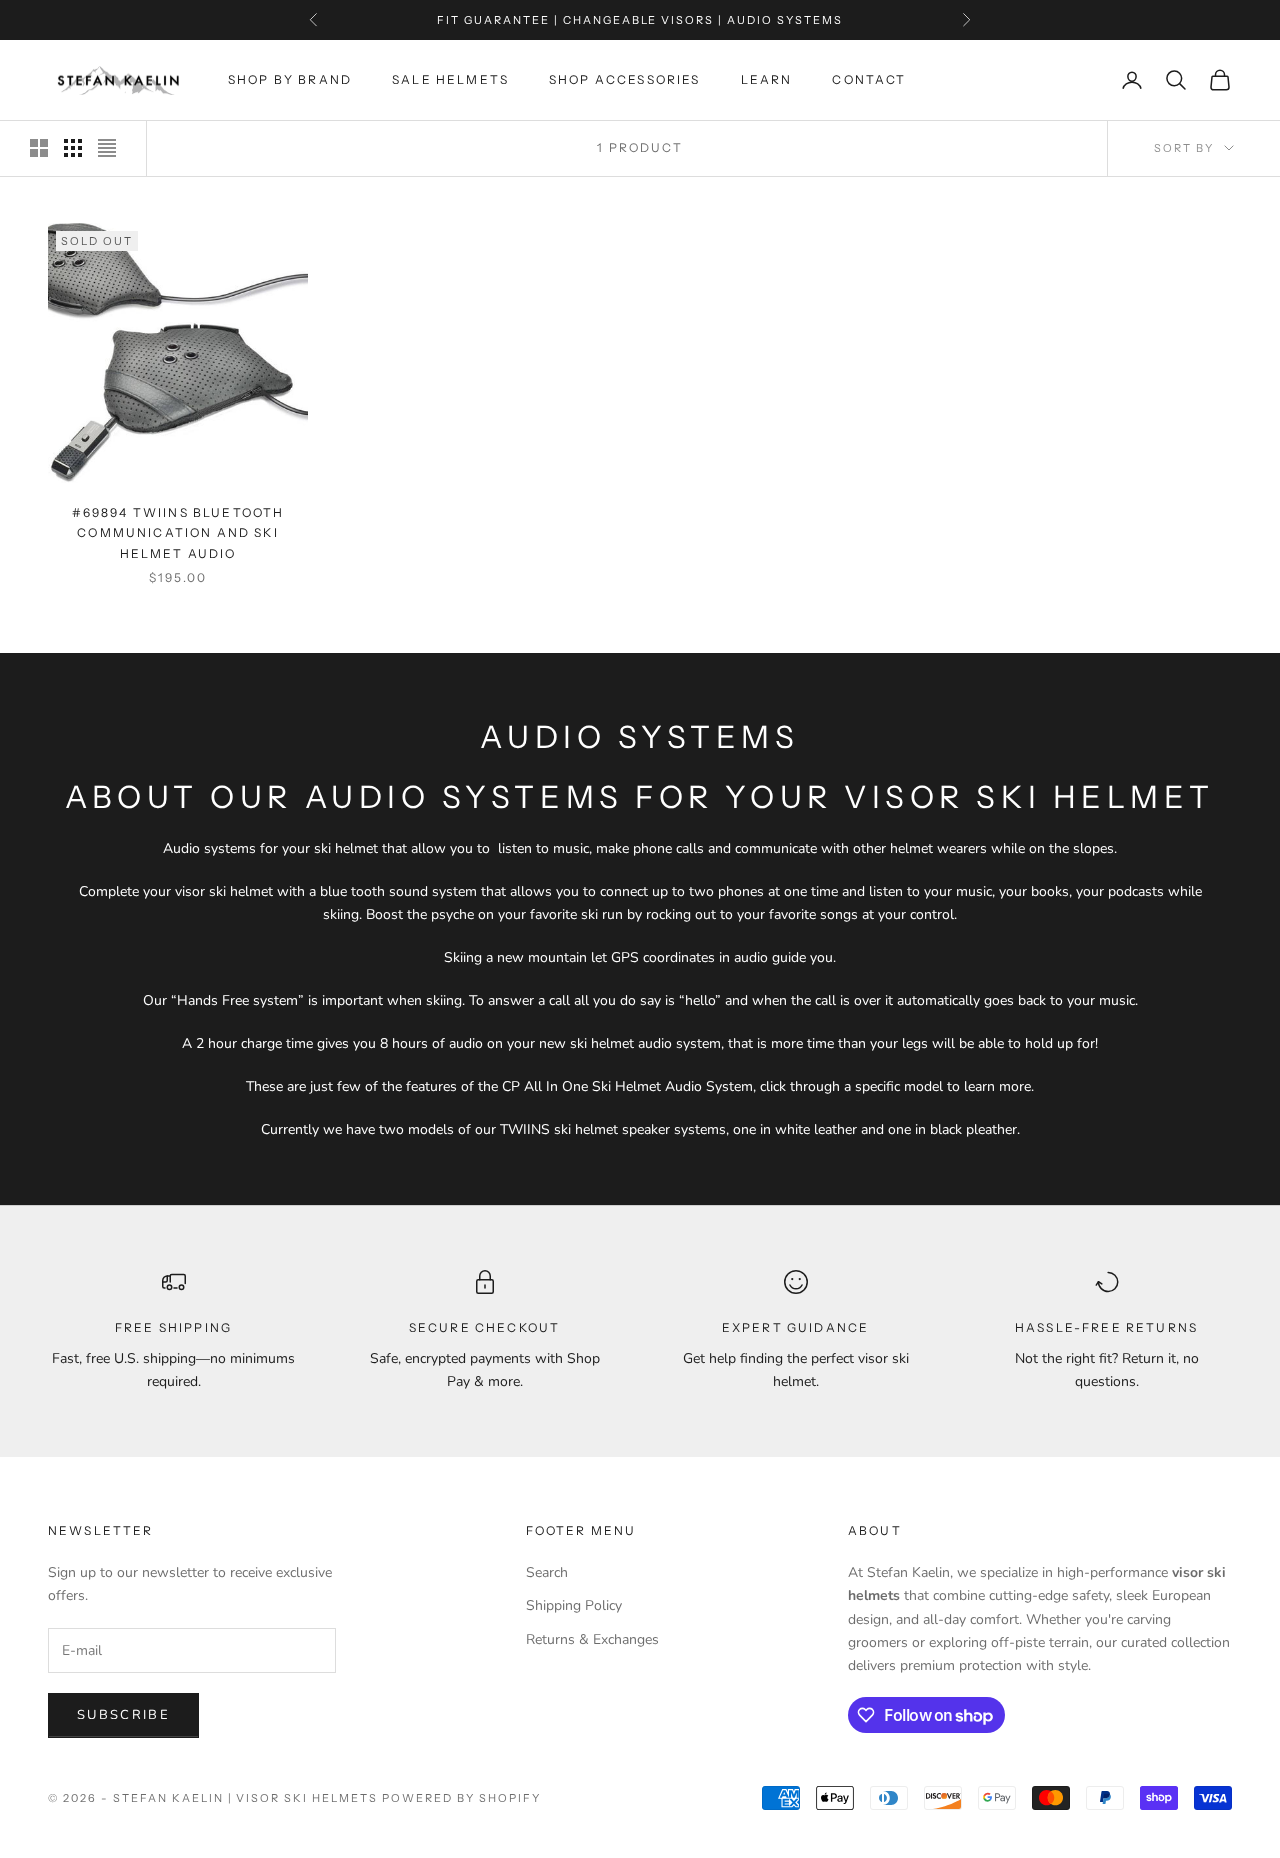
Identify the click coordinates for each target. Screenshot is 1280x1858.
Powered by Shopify (461, 1798)
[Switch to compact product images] (107, 148)
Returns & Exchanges (592, 1639)
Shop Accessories (625, 79)
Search (547, 1572)
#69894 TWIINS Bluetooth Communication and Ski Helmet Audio (178, 533)
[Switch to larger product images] (39, 148)
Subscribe (123, 1715)
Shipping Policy (574, 1605)
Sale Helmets (450, 79)
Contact (869, 79)
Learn (767, 79)
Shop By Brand (290, 79)
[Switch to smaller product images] (73, 148)
